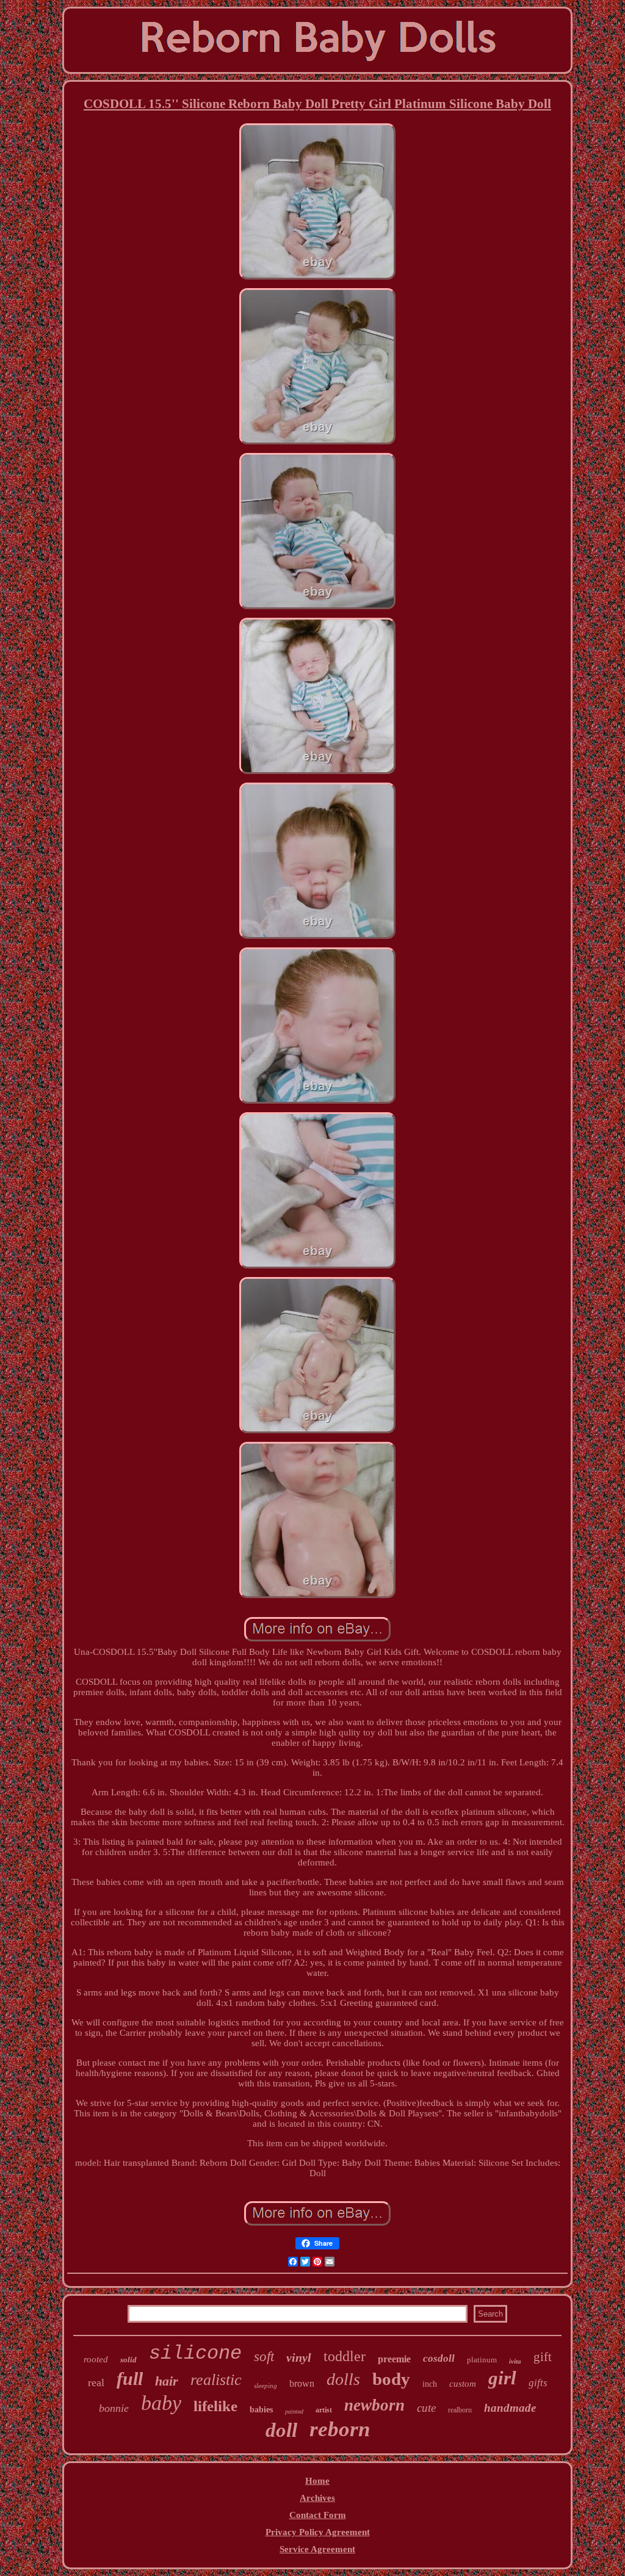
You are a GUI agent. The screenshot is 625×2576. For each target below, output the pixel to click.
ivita (515, 2361)
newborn (374, 2405)
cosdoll (439, 2358)
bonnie (114, 2408)
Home (317, 2481)
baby (161, 2403)
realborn (460, 2410)
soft (264, 2357)
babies (261, 2410)
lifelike (215, 2406)
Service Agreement (317, 2549)
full (130, 2379)
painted (294, 2411)
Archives (317, 2498)
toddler (345, 2356)
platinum (482, 2360)
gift (543, 2357)
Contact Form (318, 2515)
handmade (510, 2408)
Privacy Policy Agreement (318, 2532)
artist (324, 2410)
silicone (195, 2353)
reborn (340, 2429)
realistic (216, 2380)
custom (463, 2384)
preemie (394, 2359)
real (96, 2382)
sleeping (266, 2386)
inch (430, 2384)
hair (167, 2381)
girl (502, 2378)
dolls (343, 2379)
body (391, 2379)
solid (128, 2360)
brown (302, 2383)
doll (281, 2430)
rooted (96, 2359)
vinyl (299, 2357)
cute (426, 2408)
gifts (538, 2383)
